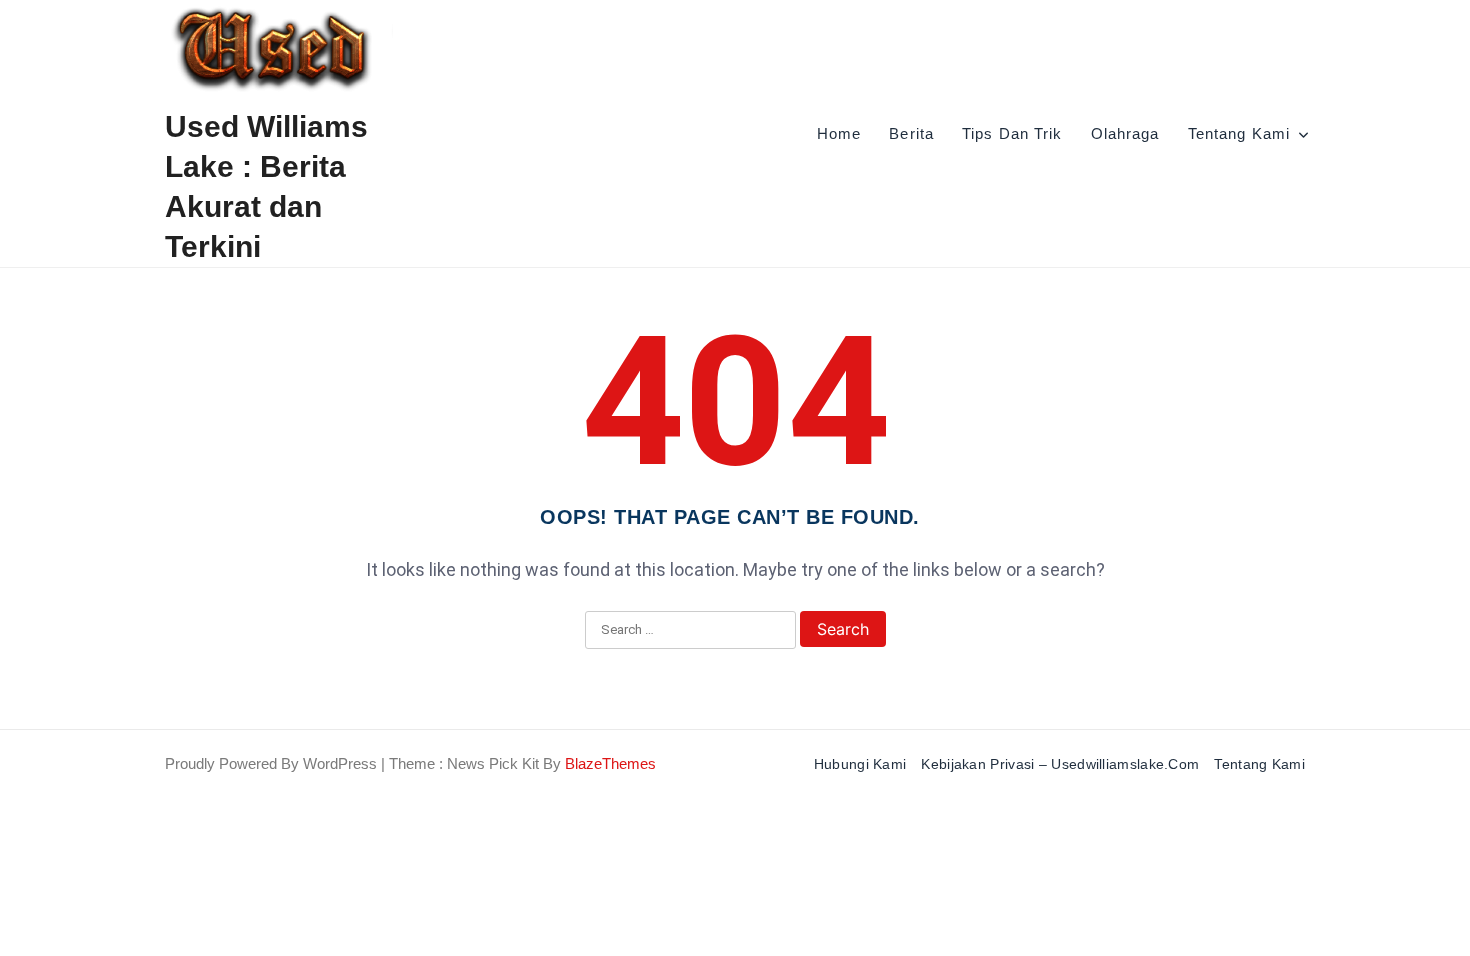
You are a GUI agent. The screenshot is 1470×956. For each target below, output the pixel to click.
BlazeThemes (610, 763)
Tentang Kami (1239, 133)
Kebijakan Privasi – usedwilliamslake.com (1060, 764)
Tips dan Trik (1012, 133)
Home (839, 133)
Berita (911, 133)
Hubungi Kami (860, 764)
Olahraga (1125, 133)
